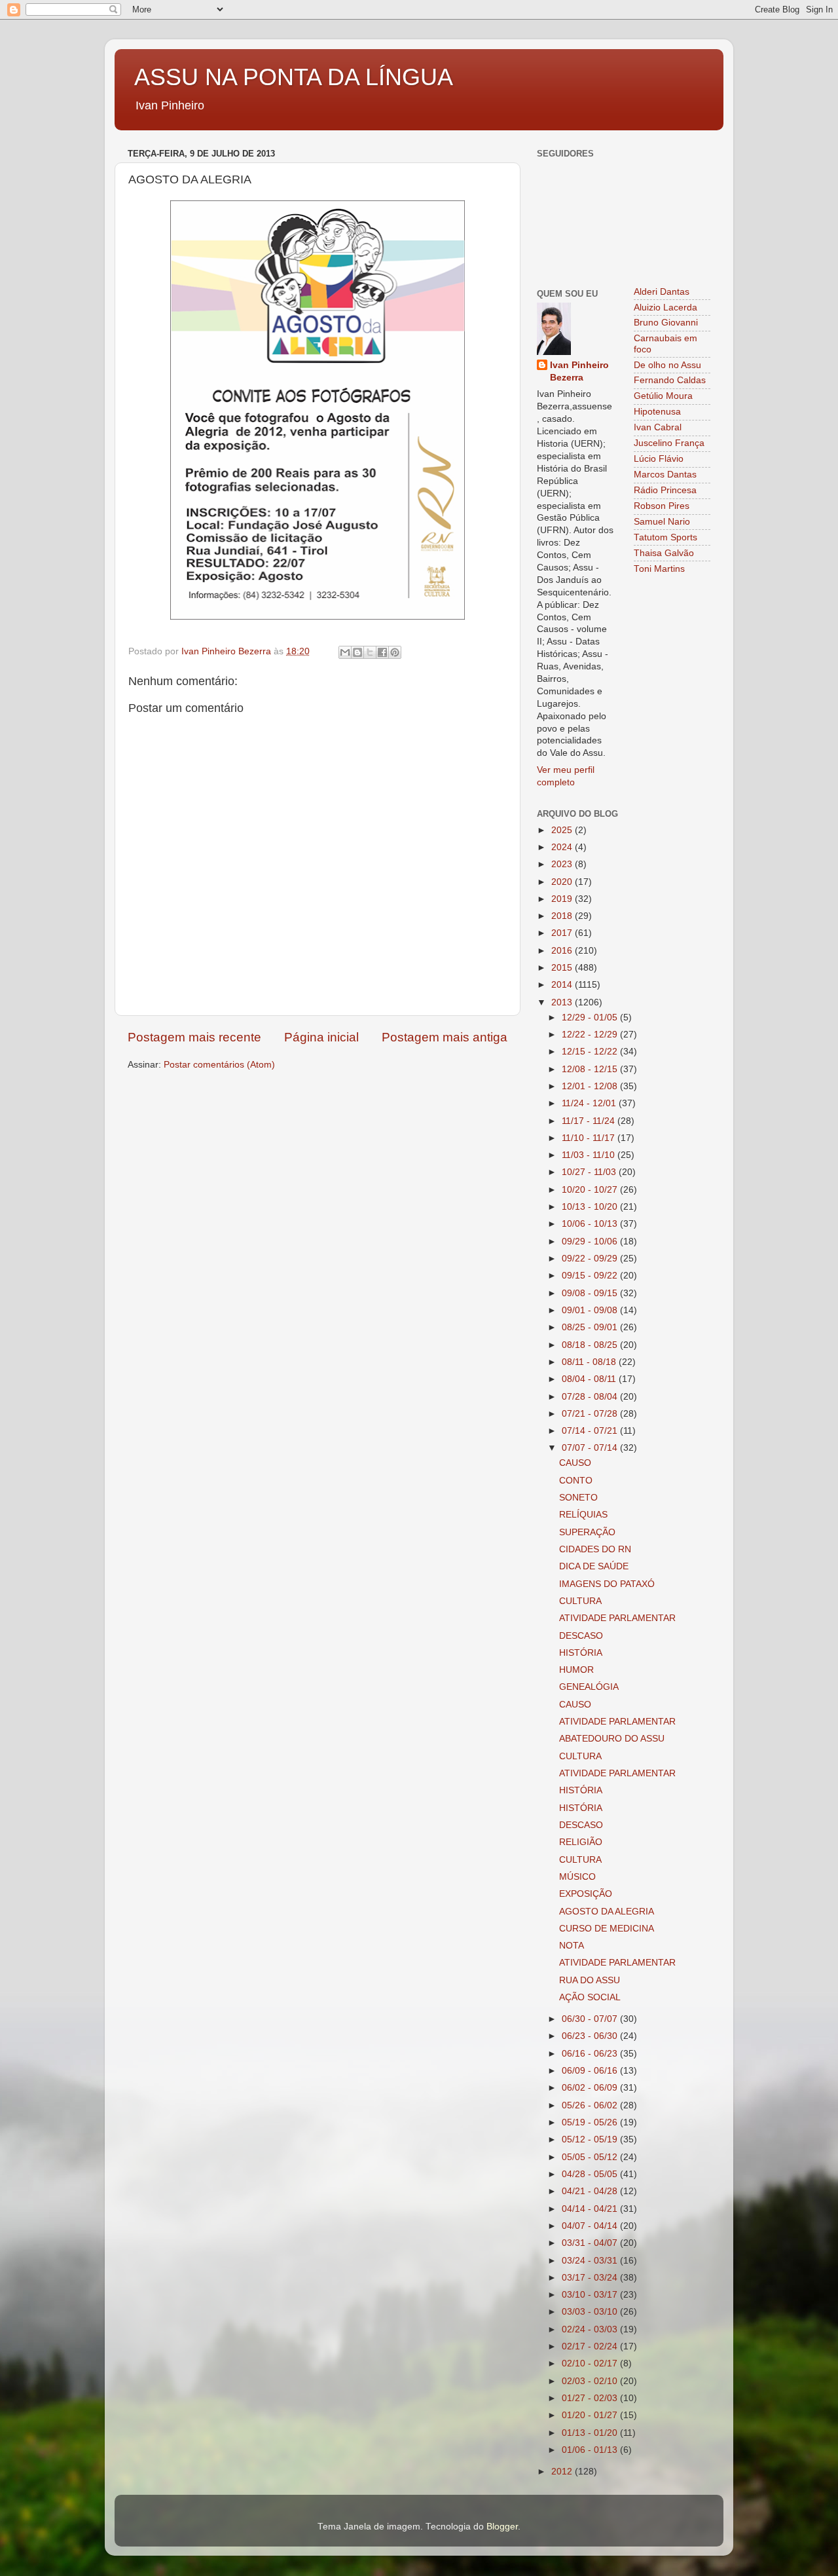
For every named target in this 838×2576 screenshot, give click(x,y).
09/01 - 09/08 (591, 1310)
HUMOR (576, 1670)
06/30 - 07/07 (591, 2019)
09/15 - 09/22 (591, 1276)
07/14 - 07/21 (591, 1431)
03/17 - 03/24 (591, 2278)
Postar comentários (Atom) (219, 1065)
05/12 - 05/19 (591, 2139)
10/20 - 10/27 (591, 1190)
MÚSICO (577, 1877)
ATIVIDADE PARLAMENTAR (617, 1618)
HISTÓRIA (581, 1653)
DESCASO (581, 1636)
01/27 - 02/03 (591, 2398)
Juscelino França (669, 443)
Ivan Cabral (658, 427)
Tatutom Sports (665, 537)
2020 (563, 882)
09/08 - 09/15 (591, 1293)
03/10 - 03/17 (591, 2295)
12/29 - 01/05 (591, 1017)
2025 (563, 830)
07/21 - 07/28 (591, 1414)
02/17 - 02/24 (591, 2346)
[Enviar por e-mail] (345, 652)
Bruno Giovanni (666, 323)
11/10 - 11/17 (590, 1138)
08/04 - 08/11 (590, 1379)
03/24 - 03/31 (591, 2261)
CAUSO (575, 1463)
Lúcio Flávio (659, 459)
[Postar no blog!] (357, 652)
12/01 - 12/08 (591, 1086)
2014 (563, 985)
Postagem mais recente (194, 1037)
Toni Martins (659, 569)
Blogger (502, 2527)
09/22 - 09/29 (591, 1259)
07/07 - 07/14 (591, 1448)
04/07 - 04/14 (591, 2226)
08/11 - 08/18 (590, 1362)
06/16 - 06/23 (591, 2054)
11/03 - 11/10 (590, 1155)
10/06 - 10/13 (591, 1224)
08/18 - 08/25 (591, 1345)
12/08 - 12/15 (591, 1069)
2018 (563, 916)
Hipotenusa (657, 412)
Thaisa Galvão (664, 553)
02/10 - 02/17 (591, 2363)
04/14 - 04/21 (591, 2209)
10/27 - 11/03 (590, 1172)
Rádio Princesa (665, 490)
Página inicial (321, 1037)
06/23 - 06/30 (591, 2036)
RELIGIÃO (581, 1842)
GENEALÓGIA (589, 1687)
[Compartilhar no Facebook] (382, 652)
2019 (563, 899)
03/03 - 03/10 (591, 2312)
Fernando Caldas (670, 380)
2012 (563, 2472)
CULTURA (580, 1601)
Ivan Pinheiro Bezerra (579, 371)
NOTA (572, 1946)
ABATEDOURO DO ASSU (612, 1739)
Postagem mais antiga (445, 1037)
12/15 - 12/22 (591, 1052)
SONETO (578, 1498)
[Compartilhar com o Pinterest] (395, 652)
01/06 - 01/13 (591, 2450)
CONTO (576, 1481)
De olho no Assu (667, 365)
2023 (563, 864)
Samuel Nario (662, 522)
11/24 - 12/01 (590, 1103)
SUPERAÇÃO (587, 1532)
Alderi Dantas (662, 292)
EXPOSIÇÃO (586, 1894)
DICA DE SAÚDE (594, 1566)
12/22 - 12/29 (591, 1035)
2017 (563, 933)
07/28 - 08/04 (591, 1397)
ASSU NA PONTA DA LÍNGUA (294, 77)
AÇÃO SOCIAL (590, 1997)
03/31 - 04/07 (591, 2243)
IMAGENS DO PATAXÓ (607, 1584)
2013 (563, 1002)
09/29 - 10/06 (591, 1241)
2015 (563, 968)
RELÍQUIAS (583, 1515)
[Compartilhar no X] (370, 652)
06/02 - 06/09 (591, 2088)
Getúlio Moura (663, 396)
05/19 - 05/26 (591, 2122)
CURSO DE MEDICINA (607, 1929)
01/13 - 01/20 (591, 2433)
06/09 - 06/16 (591, 2071)
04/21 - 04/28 (591, 2191)
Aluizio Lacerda (665, 308)
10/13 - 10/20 (591, 1207)
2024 (563, 847)
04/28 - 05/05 (591, 2174)
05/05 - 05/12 (591, 2157)
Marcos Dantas (665, 475)
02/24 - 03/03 (591, 2329)
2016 (563, 951)
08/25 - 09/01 (591, 1327)
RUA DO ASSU (590, 1980)
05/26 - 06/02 (591, 2105)
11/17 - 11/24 (590, 1121)
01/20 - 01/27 (591, 2415)
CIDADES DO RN (595, 1549)
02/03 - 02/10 (591, 2381)
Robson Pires (662, 506)
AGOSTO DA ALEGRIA (607, 1912)
